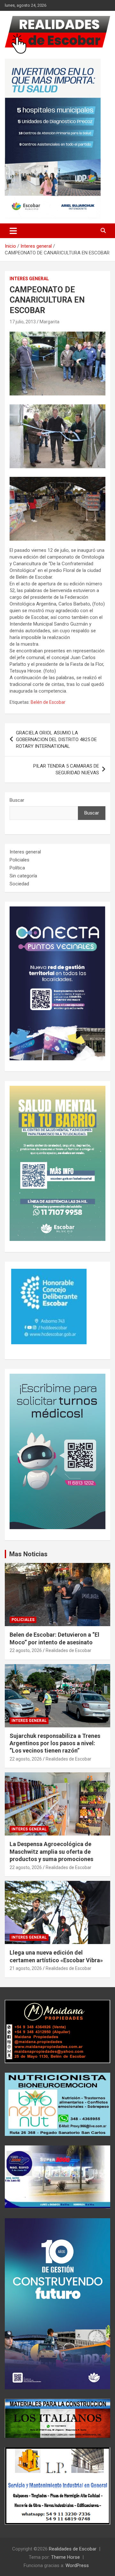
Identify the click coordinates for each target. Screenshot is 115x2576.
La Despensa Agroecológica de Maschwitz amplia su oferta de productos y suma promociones (51, 1851)
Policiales (19, 860)
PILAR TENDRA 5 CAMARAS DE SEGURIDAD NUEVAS (66, 769)
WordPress (77, 2565)
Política (17, 868)
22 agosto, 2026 (26, 1650)
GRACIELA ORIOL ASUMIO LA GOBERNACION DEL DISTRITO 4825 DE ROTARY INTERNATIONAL (56, 740)
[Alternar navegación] (13, 231)
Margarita (50, 322)
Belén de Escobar (48, 702)
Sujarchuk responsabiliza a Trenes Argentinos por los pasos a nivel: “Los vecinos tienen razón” (55, 1743)
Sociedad (19, 884)
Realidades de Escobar (69, 1650)
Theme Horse (65, 2557)
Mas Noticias (28, 1554)
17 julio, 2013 (23, 322)
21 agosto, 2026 (26, 1968)
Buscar (17, 800)
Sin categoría (23, 876)
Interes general (29, 279)
